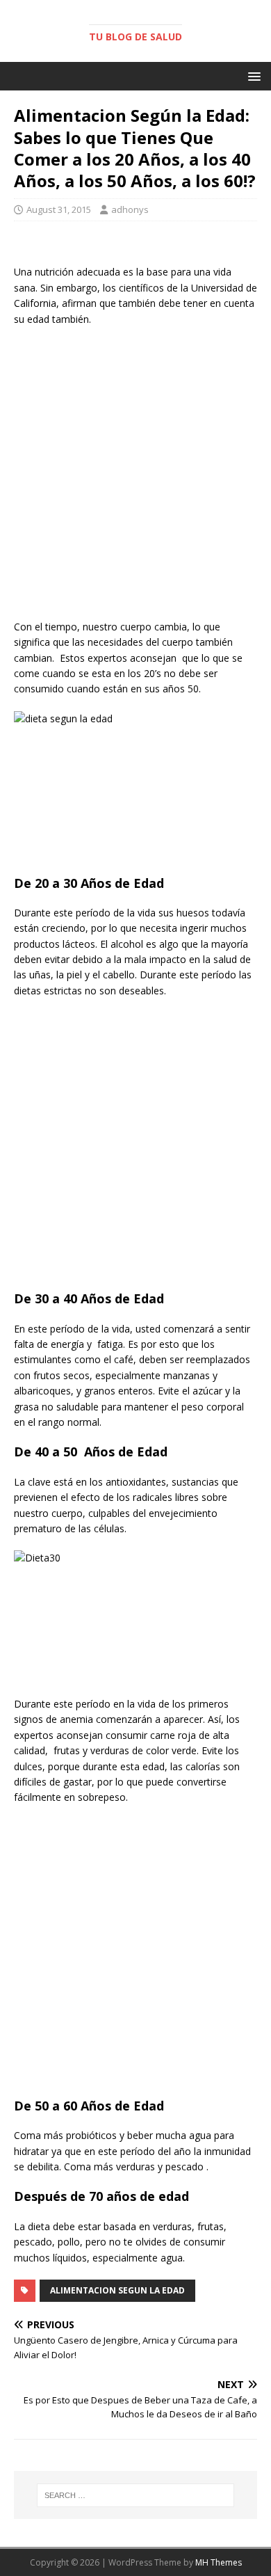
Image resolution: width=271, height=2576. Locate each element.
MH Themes (219, 2562)
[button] (252, 75)
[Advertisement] (135, 477)
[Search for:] (136, 2495)
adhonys (130, 209)
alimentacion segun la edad (117, 2290)
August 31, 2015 (59, 209)
